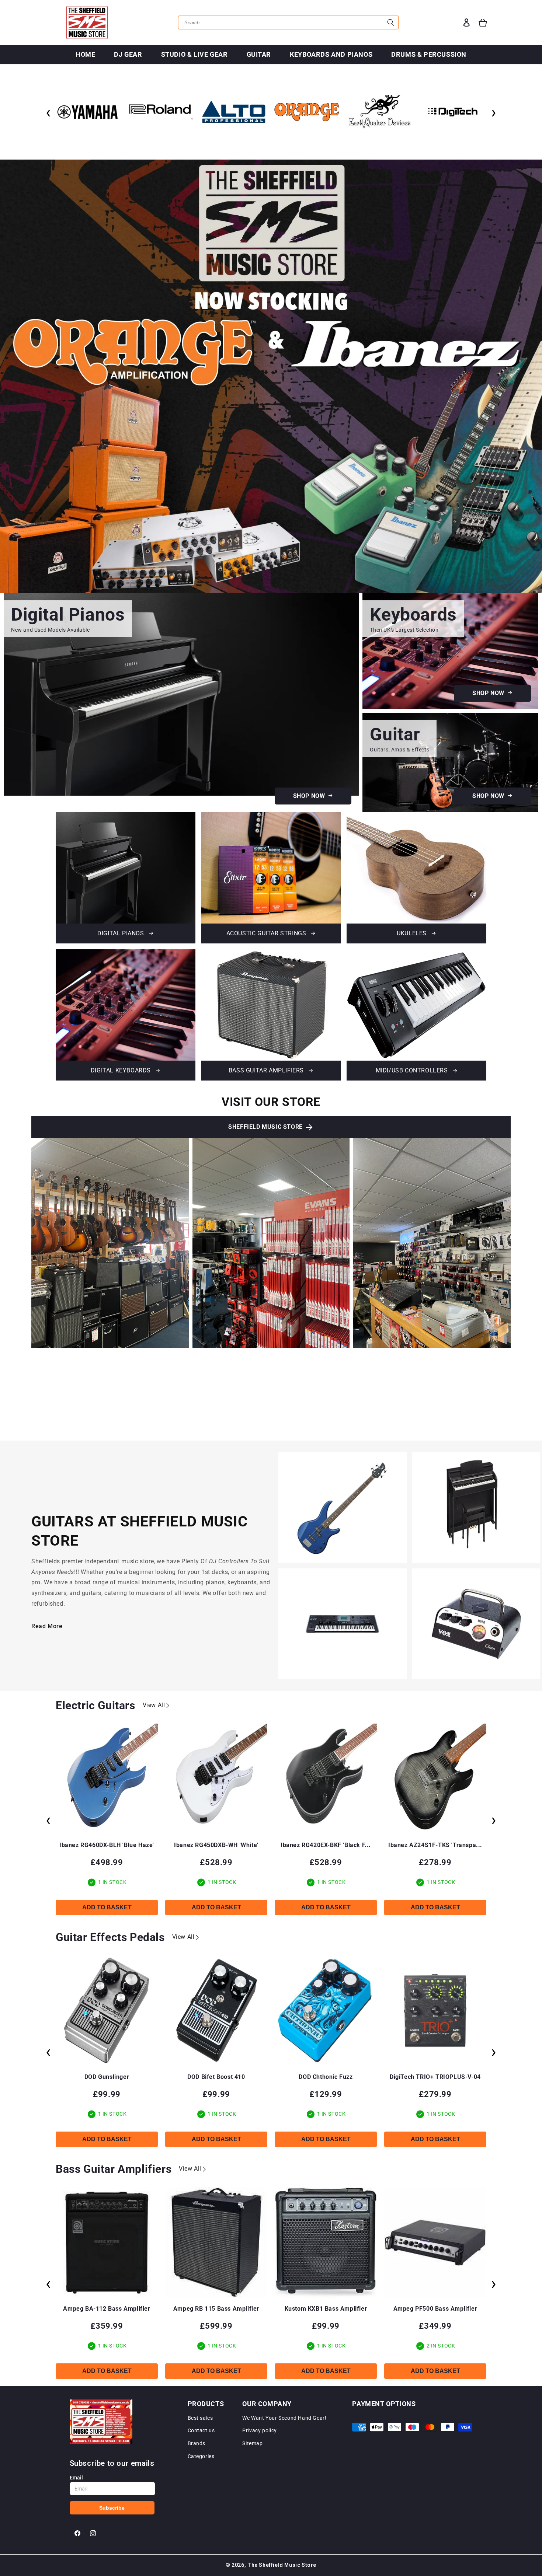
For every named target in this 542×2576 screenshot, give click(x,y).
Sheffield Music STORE (265, 1127)
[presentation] (48, 112)
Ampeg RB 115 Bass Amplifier (107, 2309)
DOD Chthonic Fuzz (216, 2077)
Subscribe (112, 2508)
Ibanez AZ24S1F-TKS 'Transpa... (326, 1845)
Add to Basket (107, 1907)
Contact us (201, 2430)
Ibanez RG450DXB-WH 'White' (107, 1845)
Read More (47, 1626)
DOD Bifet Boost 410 (107, 2077)
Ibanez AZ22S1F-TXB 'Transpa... (435, 1845)
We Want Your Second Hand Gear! (284, 2418)
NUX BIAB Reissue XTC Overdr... (435, 2077)
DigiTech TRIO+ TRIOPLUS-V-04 (326, 2077)
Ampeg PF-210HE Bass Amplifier (435, 2309)
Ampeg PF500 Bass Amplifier (326, 2309)
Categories (201, 2456)
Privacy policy (259, 2430)
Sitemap (252, 2443)
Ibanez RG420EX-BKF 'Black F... (216, 1845)
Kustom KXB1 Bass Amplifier (216, 2309)
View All (154, 1705)
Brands (197, 2443)
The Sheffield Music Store (282, 2565)
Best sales (200, 2418)
